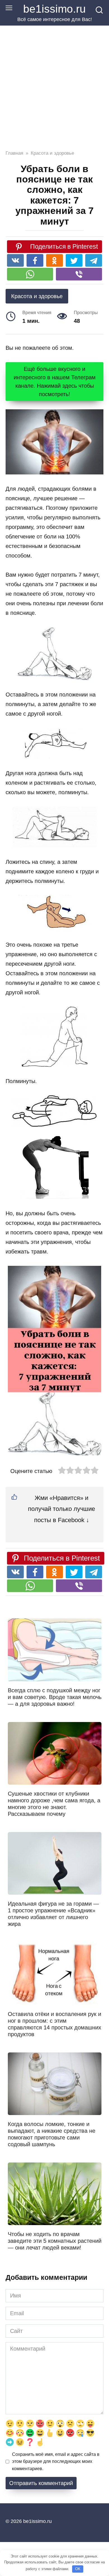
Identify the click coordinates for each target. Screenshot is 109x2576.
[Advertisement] (54, 83)
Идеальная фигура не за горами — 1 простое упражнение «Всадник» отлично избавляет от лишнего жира (53, 1914)
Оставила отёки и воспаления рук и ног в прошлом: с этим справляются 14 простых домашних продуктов (54, 2024)
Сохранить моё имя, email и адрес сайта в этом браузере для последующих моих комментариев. (56, 2461)
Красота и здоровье (37, 296)
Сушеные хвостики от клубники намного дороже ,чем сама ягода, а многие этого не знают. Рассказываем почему (54, 1804)
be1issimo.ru (54, 9)
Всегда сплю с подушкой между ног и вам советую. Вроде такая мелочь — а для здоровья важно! (55, 1697)
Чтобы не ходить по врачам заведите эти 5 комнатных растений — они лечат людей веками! (55, 2241)
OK (78, 2569)
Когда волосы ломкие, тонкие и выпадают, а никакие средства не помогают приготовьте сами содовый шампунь (52, 2134)
